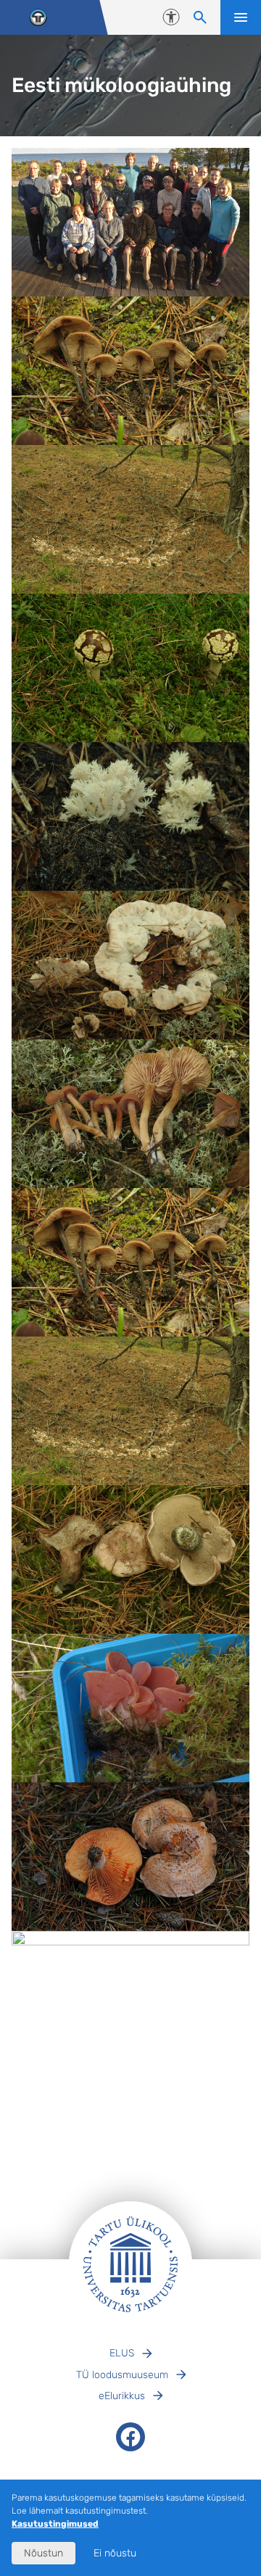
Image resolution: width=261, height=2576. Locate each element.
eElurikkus (122, 2396)
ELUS (122, 2353)
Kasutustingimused (55, 2524)
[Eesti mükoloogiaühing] (38, 18)
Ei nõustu (115, 2553)
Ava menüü (241, 17)
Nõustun (43, 2553)
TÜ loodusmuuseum (122, 2375)
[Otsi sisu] (200, 17)
